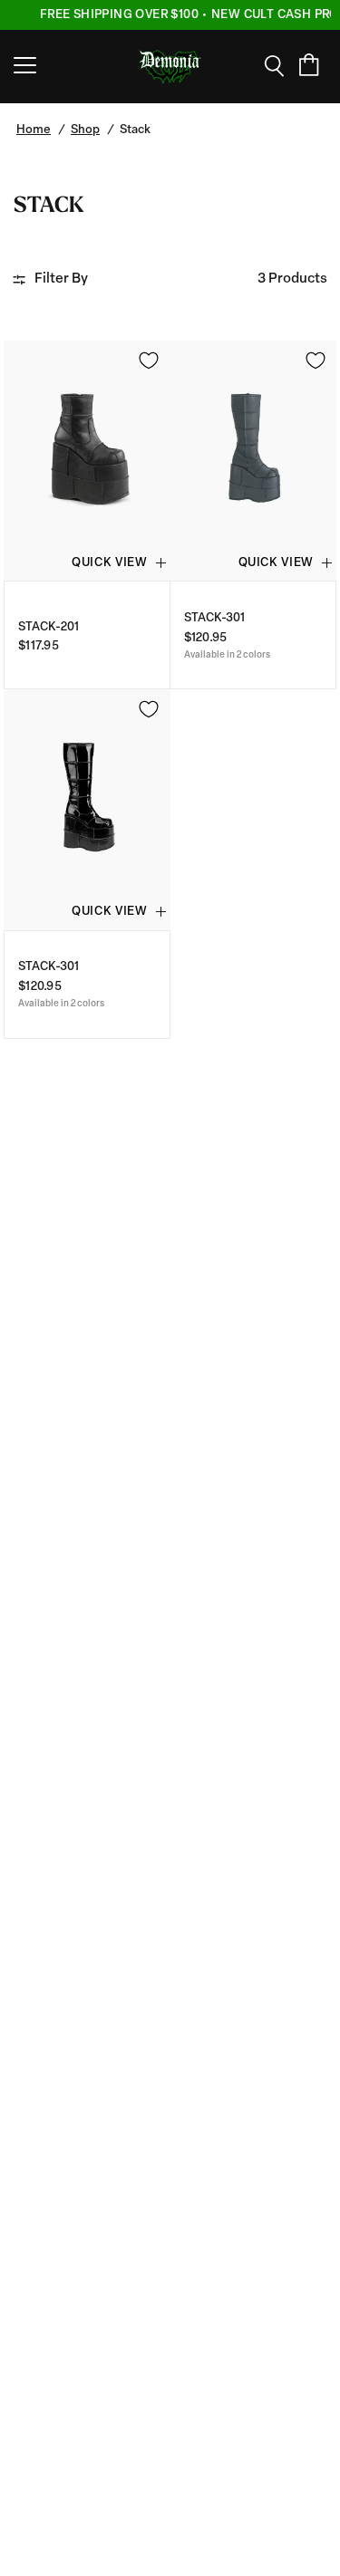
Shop (85, 130)
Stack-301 (214, 618)
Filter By (61, 279)
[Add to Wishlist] (149, 360)
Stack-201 (49, 627)
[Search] (281, 66)
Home (34, 130)
